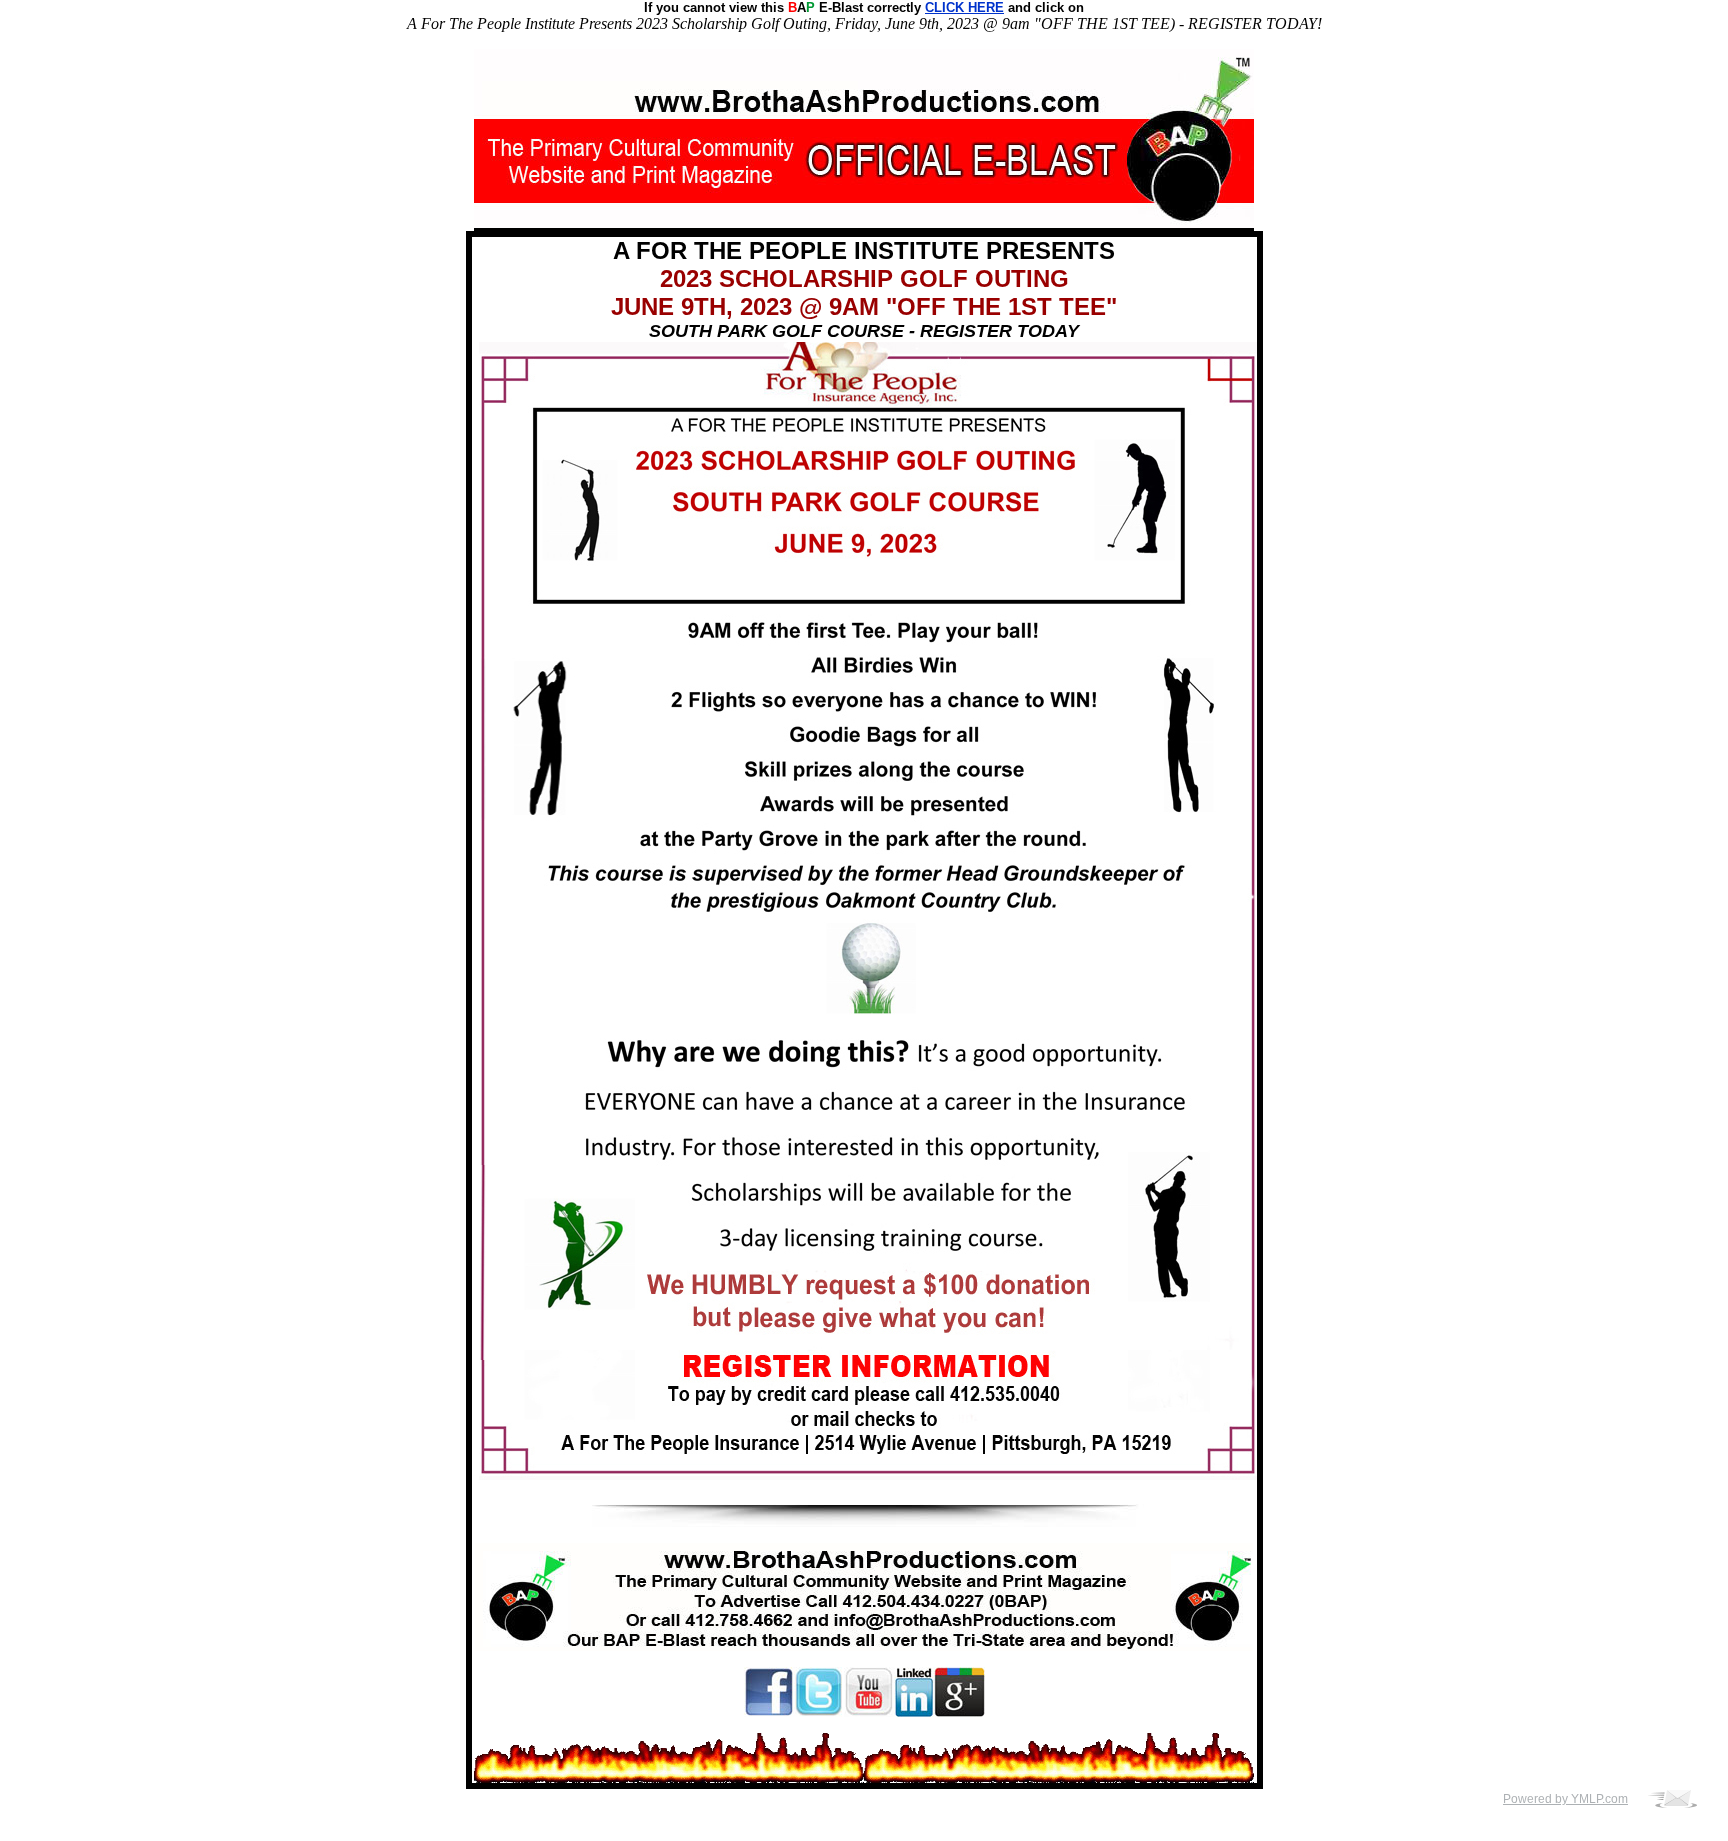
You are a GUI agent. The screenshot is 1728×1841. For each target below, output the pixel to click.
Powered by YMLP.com (1565, 1799)
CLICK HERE (964, 7)
